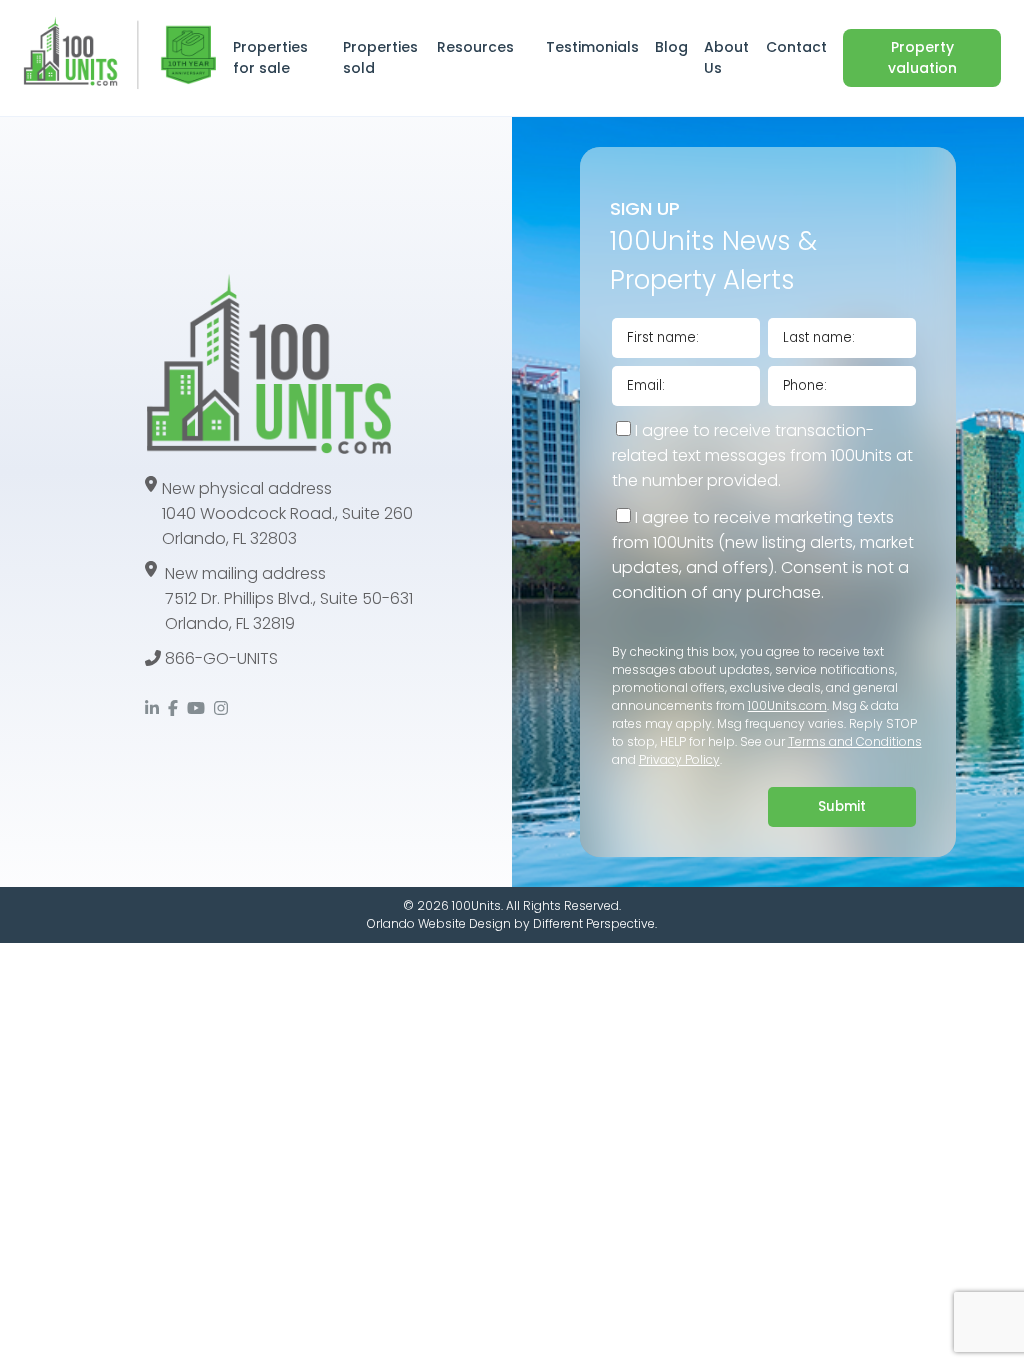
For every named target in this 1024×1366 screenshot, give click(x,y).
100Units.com (787, 705)
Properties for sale (270, 57)
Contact (796, 47)
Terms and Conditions (855, 741)
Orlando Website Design (439, 923)
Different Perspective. (595, 923)
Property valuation (922, 57)
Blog (671, 47)
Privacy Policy (679, 759)
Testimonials (592, 47)
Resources (475, 47)
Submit (842, 806)
